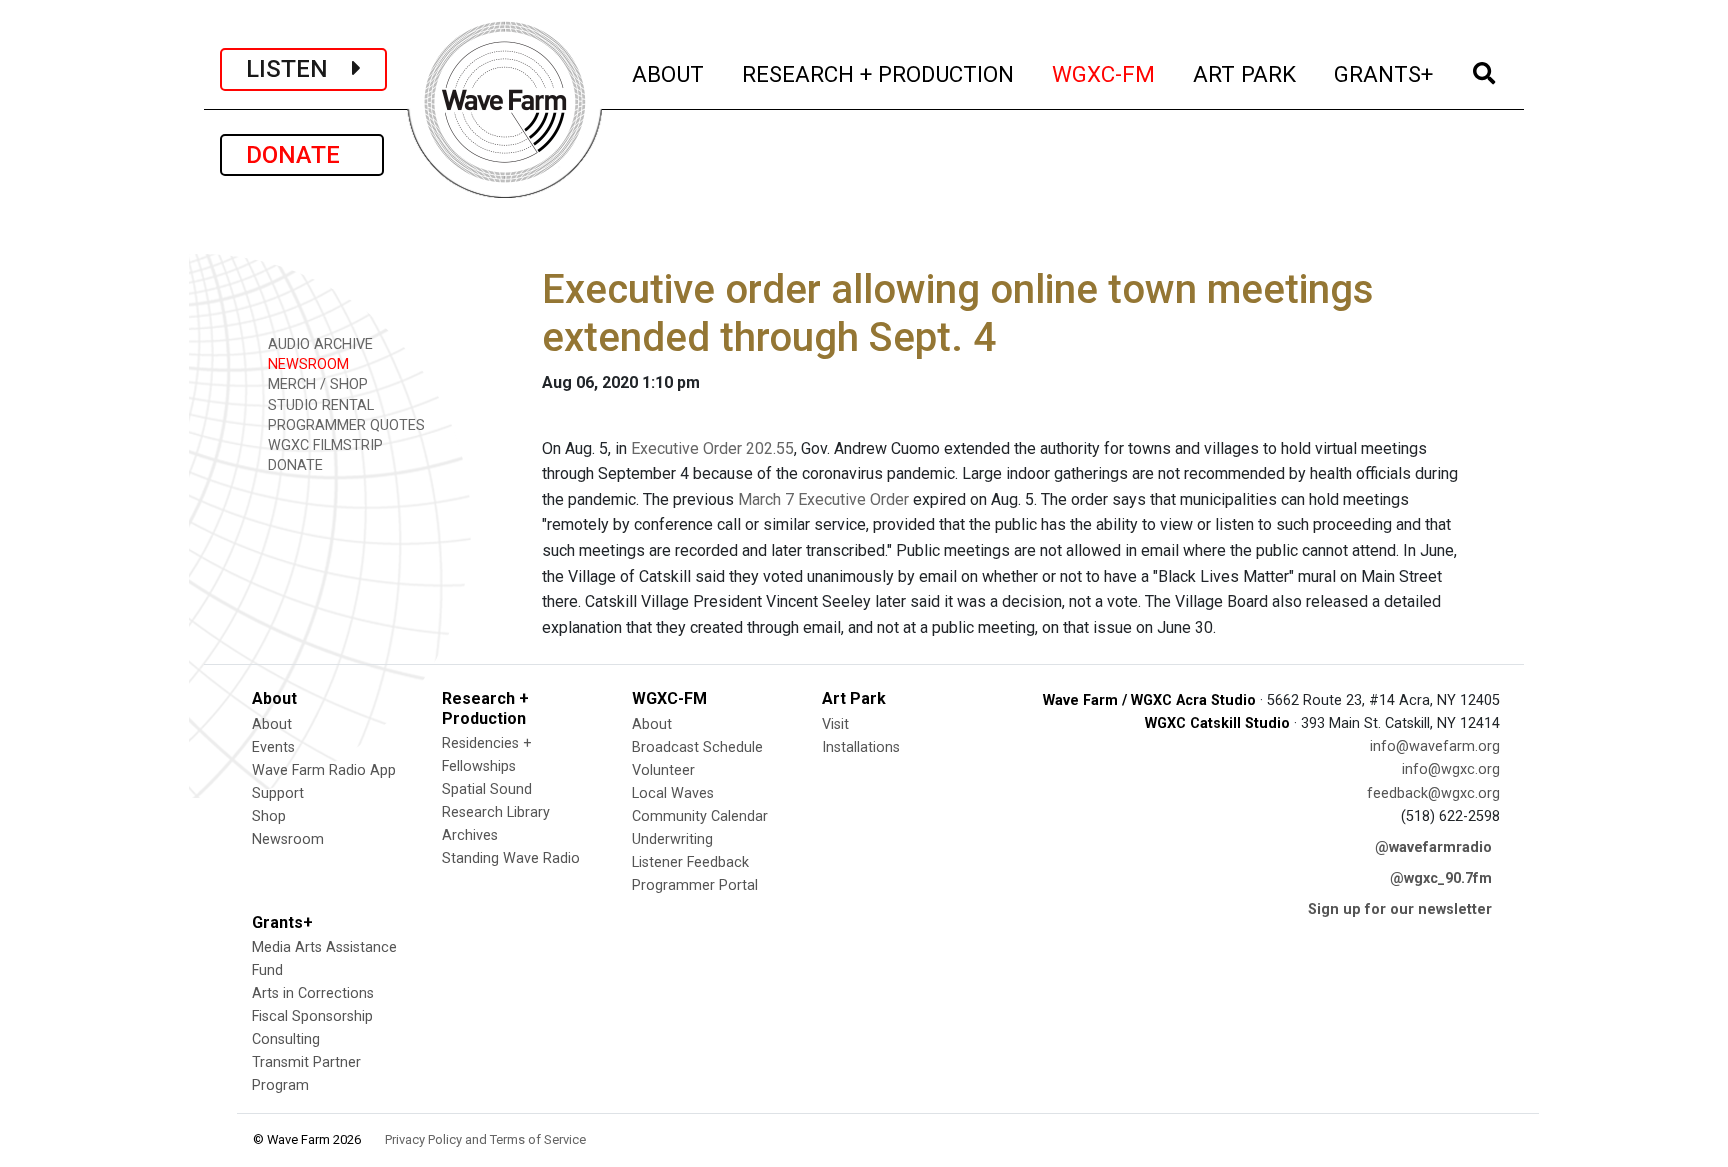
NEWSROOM (306, 364)
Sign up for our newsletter (1400, 909)
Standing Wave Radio (511, 858)
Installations (861, 747)
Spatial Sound (487, 789)
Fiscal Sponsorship (312, 1016)
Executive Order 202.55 (712, 448)
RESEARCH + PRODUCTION (879, 73)
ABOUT (669, 73)
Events (273, 747)
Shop (269, 816)
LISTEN (299, 69)
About (272, 724)
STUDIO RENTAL (319, 405)
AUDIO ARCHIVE (318, 344)
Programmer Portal (695, 885)
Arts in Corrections (313, 993)
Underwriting (672, 839)
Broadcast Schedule (697, 747)
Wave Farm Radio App (324, 770)
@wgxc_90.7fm (1441, 878)
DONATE (302, 155)
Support (278, 793)
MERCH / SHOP (316, 384)
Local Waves (673, 793)
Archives (470, 835)
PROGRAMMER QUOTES (344, 425)
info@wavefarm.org (1435, 746)
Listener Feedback (690, 862)
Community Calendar (700, 816)
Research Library (496, 812)
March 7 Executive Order (823, 499)
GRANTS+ (1384, 73)
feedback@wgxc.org (1433, 793)
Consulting (286, 1039)
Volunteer (663, 770)
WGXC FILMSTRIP (323, 445)
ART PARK (1245, 73)
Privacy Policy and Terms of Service (485, 1139)
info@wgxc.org (1451, 769)
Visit (835, 724)
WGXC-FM (1104, 73)
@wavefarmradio (1433, 847)
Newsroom (288, 839)
